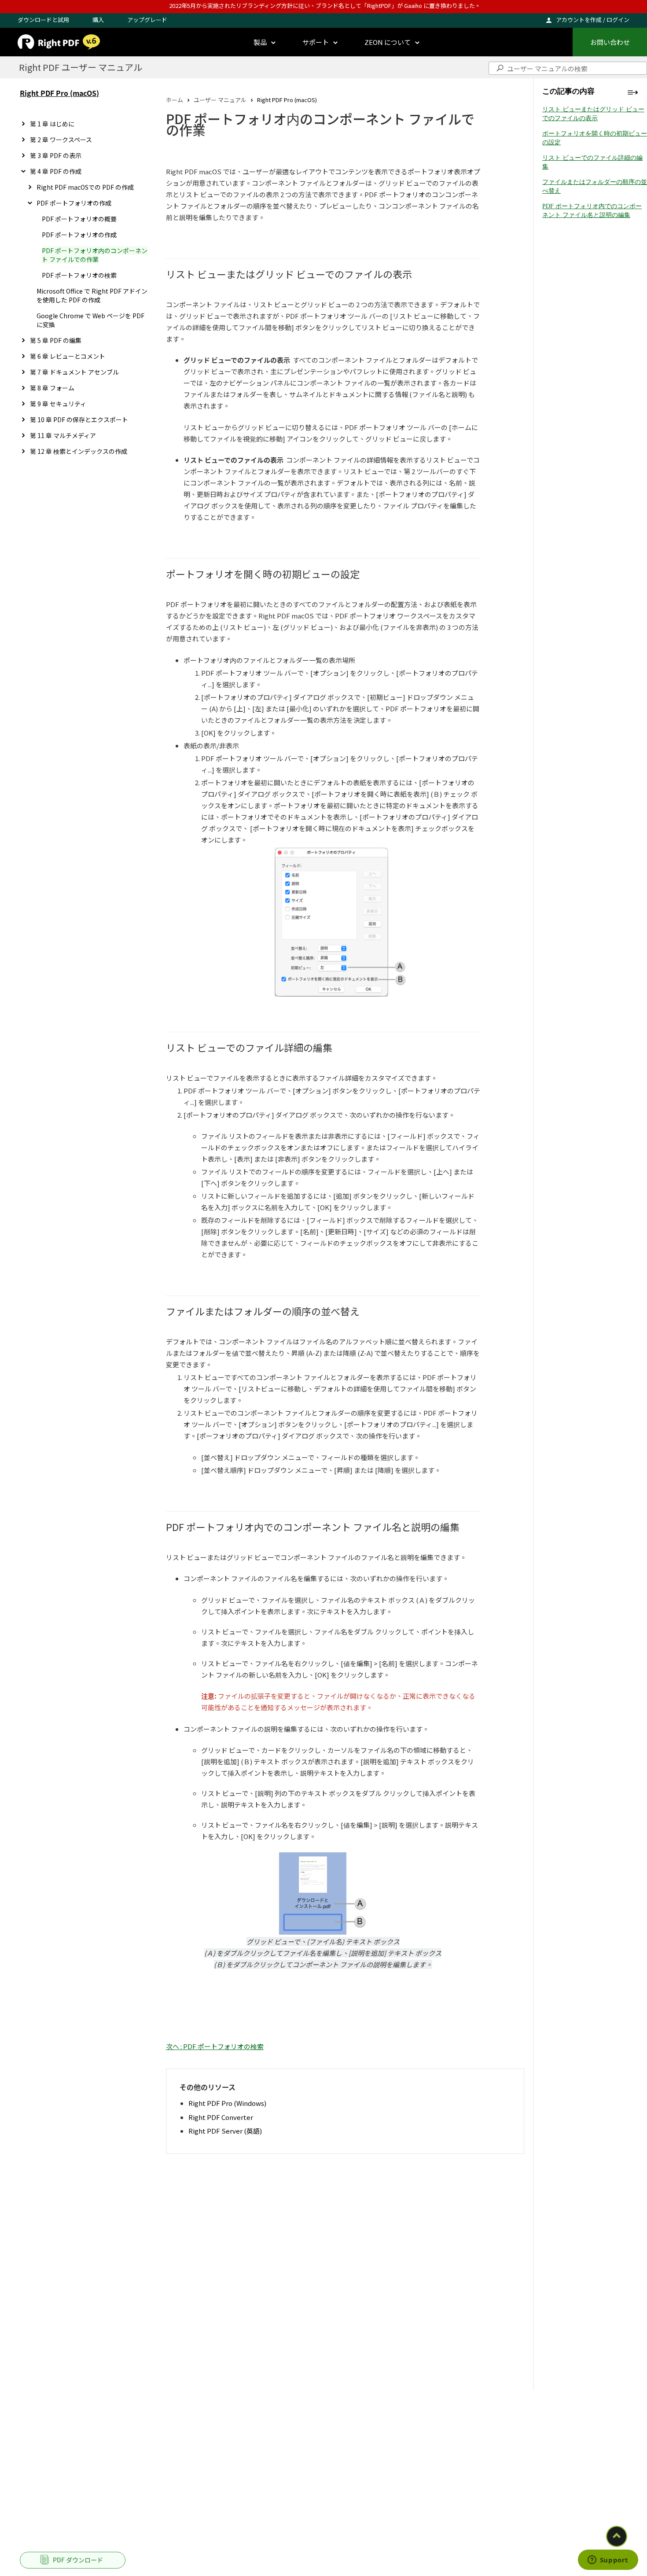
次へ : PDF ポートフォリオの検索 (215, 2046)
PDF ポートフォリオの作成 (74, 203)
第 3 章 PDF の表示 (56, 155)
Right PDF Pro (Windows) (227, 2103)
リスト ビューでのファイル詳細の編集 (592, 162)
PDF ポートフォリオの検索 (79, 275)
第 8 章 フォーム (52, 388)
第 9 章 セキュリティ (58, 404)
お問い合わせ (610, 42)
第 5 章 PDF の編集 (56, 340)
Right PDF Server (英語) (225, 2131)
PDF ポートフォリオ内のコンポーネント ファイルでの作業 (95, 255)
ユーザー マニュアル (220, 100)
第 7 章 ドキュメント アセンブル (74, 372)
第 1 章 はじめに (52, 124)
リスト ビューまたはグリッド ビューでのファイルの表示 (593, 114)
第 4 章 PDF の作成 (56, 171)
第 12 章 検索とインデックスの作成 (79, 451)
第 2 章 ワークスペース (61, 140)
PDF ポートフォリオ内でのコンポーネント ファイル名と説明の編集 (592, 211)
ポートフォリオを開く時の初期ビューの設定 (595, 138)
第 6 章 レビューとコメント (68, 356)
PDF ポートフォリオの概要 (79, 219)
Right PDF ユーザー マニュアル (81, 67)
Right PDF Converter (221, 2117)
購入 (98, 20)
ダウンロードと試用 (43, 20)
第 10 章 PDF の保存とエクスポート (79, 420)
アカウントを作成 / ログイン (593, 20)
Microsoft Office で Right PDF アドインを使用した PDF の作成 (92, 295)
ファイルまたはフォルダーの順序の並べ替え (595, 186)
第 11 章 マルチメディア (63, 435)
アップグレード (147, 20)
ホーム (175, 100)
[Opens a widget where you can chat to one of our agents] (608, 2561)
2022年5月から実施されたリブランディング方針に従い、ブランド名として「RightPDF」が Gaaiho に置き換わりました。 (325, 6)
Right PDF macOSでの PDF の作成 (85, 187)
